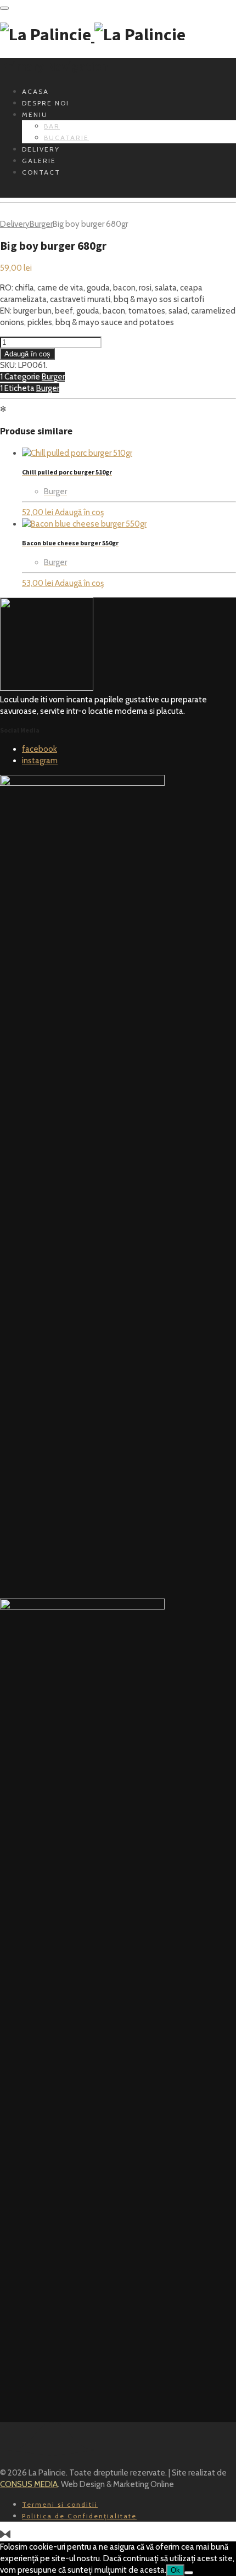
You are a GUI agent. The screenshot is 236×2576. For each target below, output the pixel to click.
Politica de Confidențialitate (79, 2516)
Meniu (35, 114)
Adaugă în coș (27, 354)
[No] (189, 2573)
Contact (41, 172)
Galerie (39, 161)
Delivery (41, 149)
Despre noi (46, 103)
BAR (52, 126)
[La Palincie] (93, 35)
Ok (175, 2570)
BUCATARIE (66, 138)
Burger (41, 224)
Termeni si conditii (60, 2504)
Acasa (35, 91)
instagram (40, 761)
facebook (40, 749)
